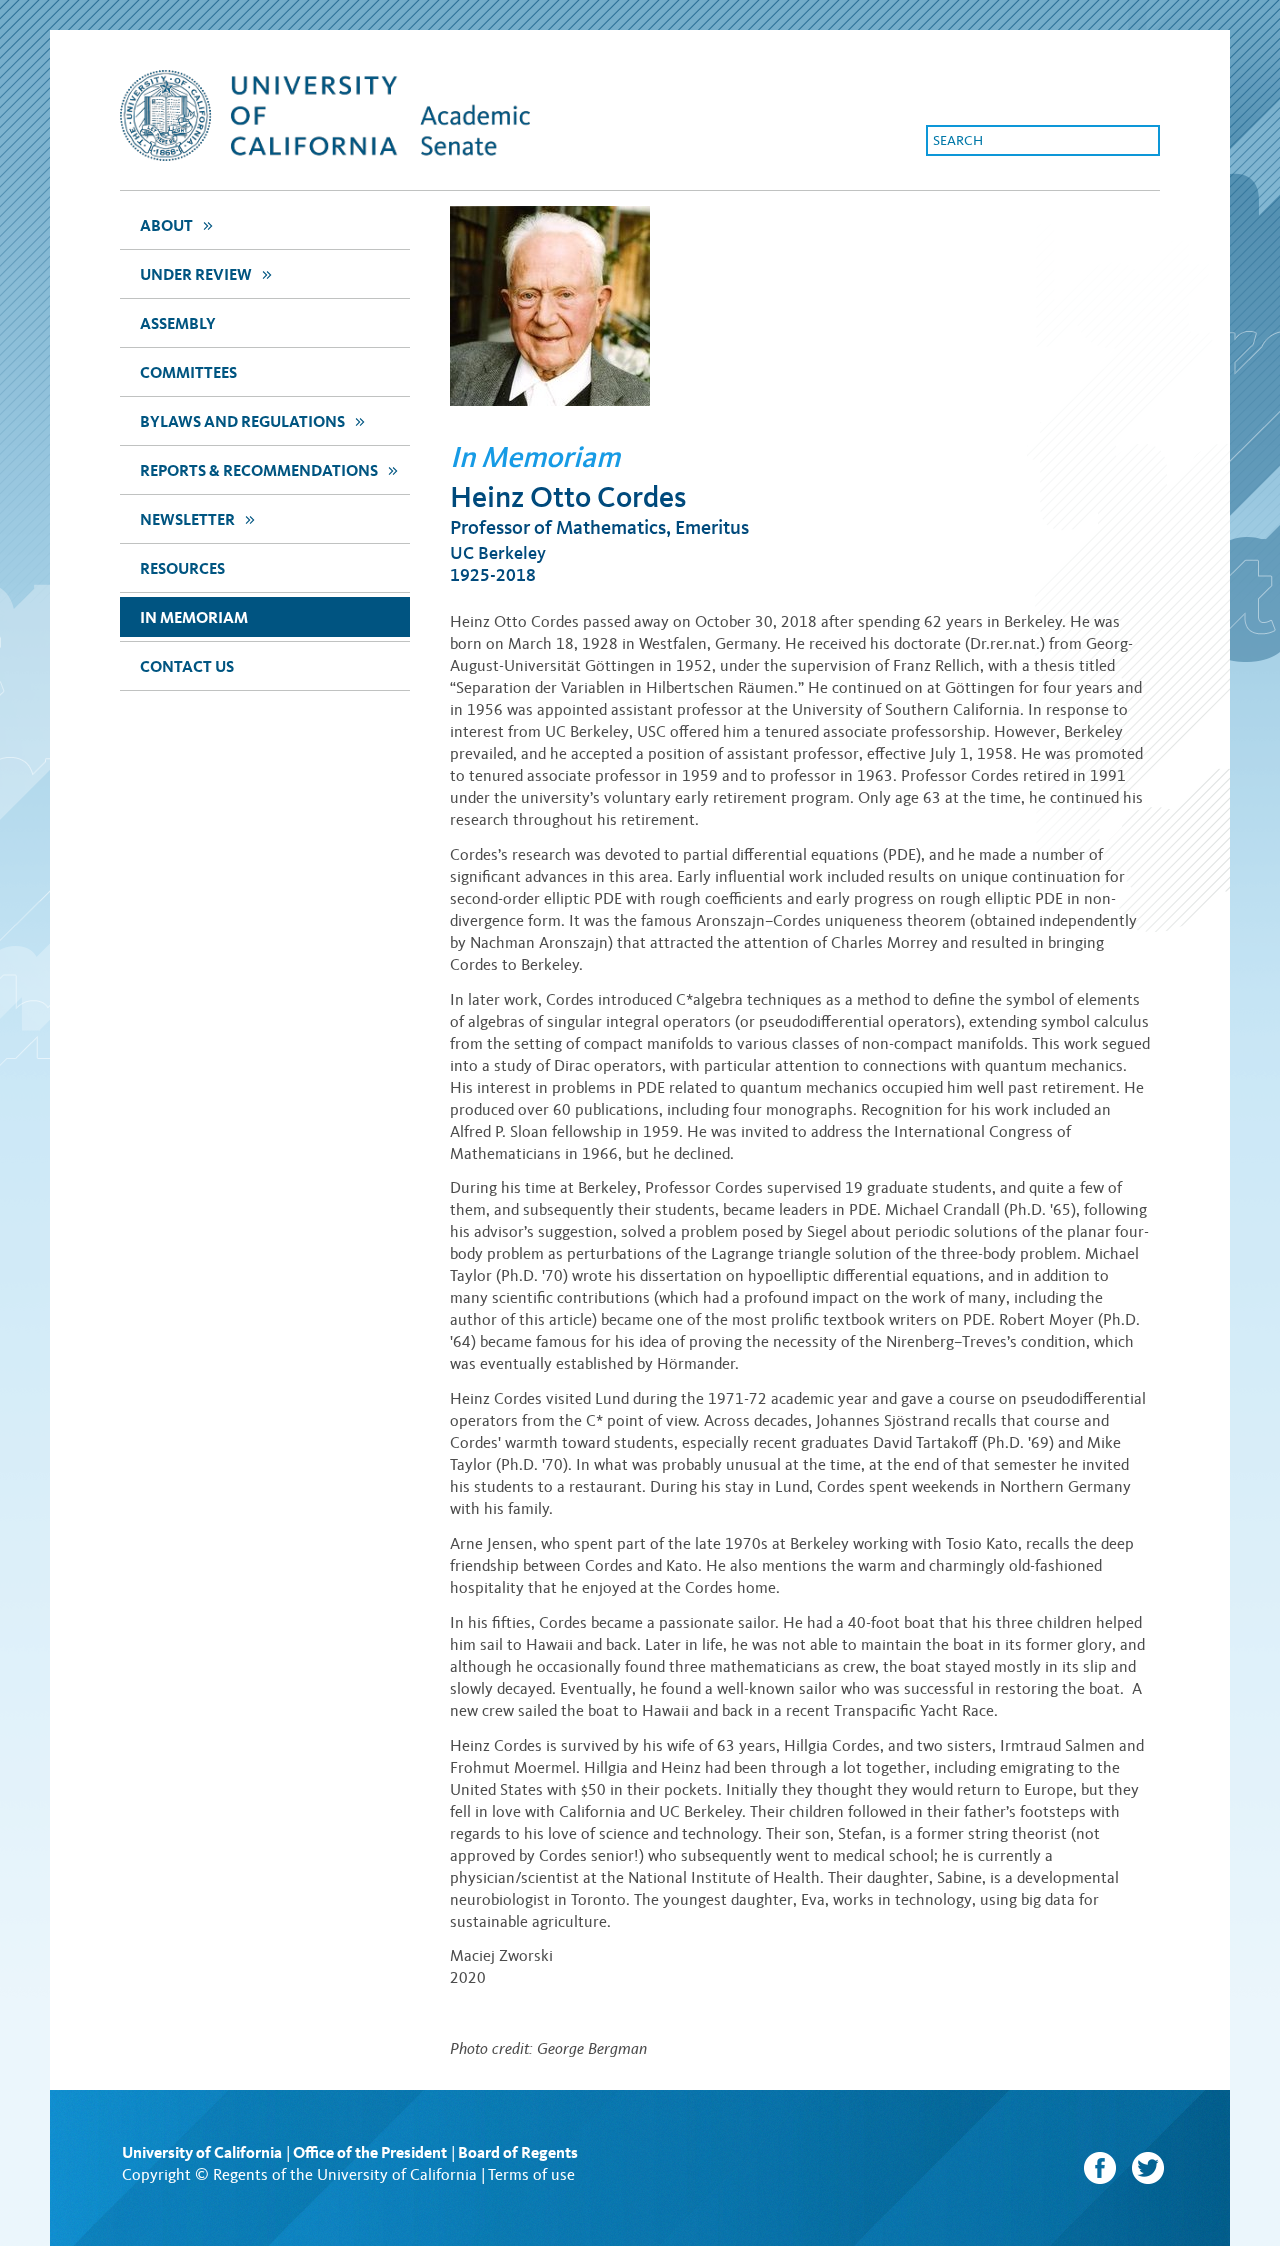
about (175, 225)
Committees (188, 372)
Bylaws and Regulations (251, 421)
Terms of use (531, 2174)
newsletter (196, 519)
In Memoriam (194, 617)
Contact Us (187, 666)
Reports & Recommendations (268, 470)
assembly (178, 323)
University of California (202, 2152)
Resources (182, 568)
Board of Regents (518, 2152)
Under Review (205, 274)
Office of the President (370, 2152)
